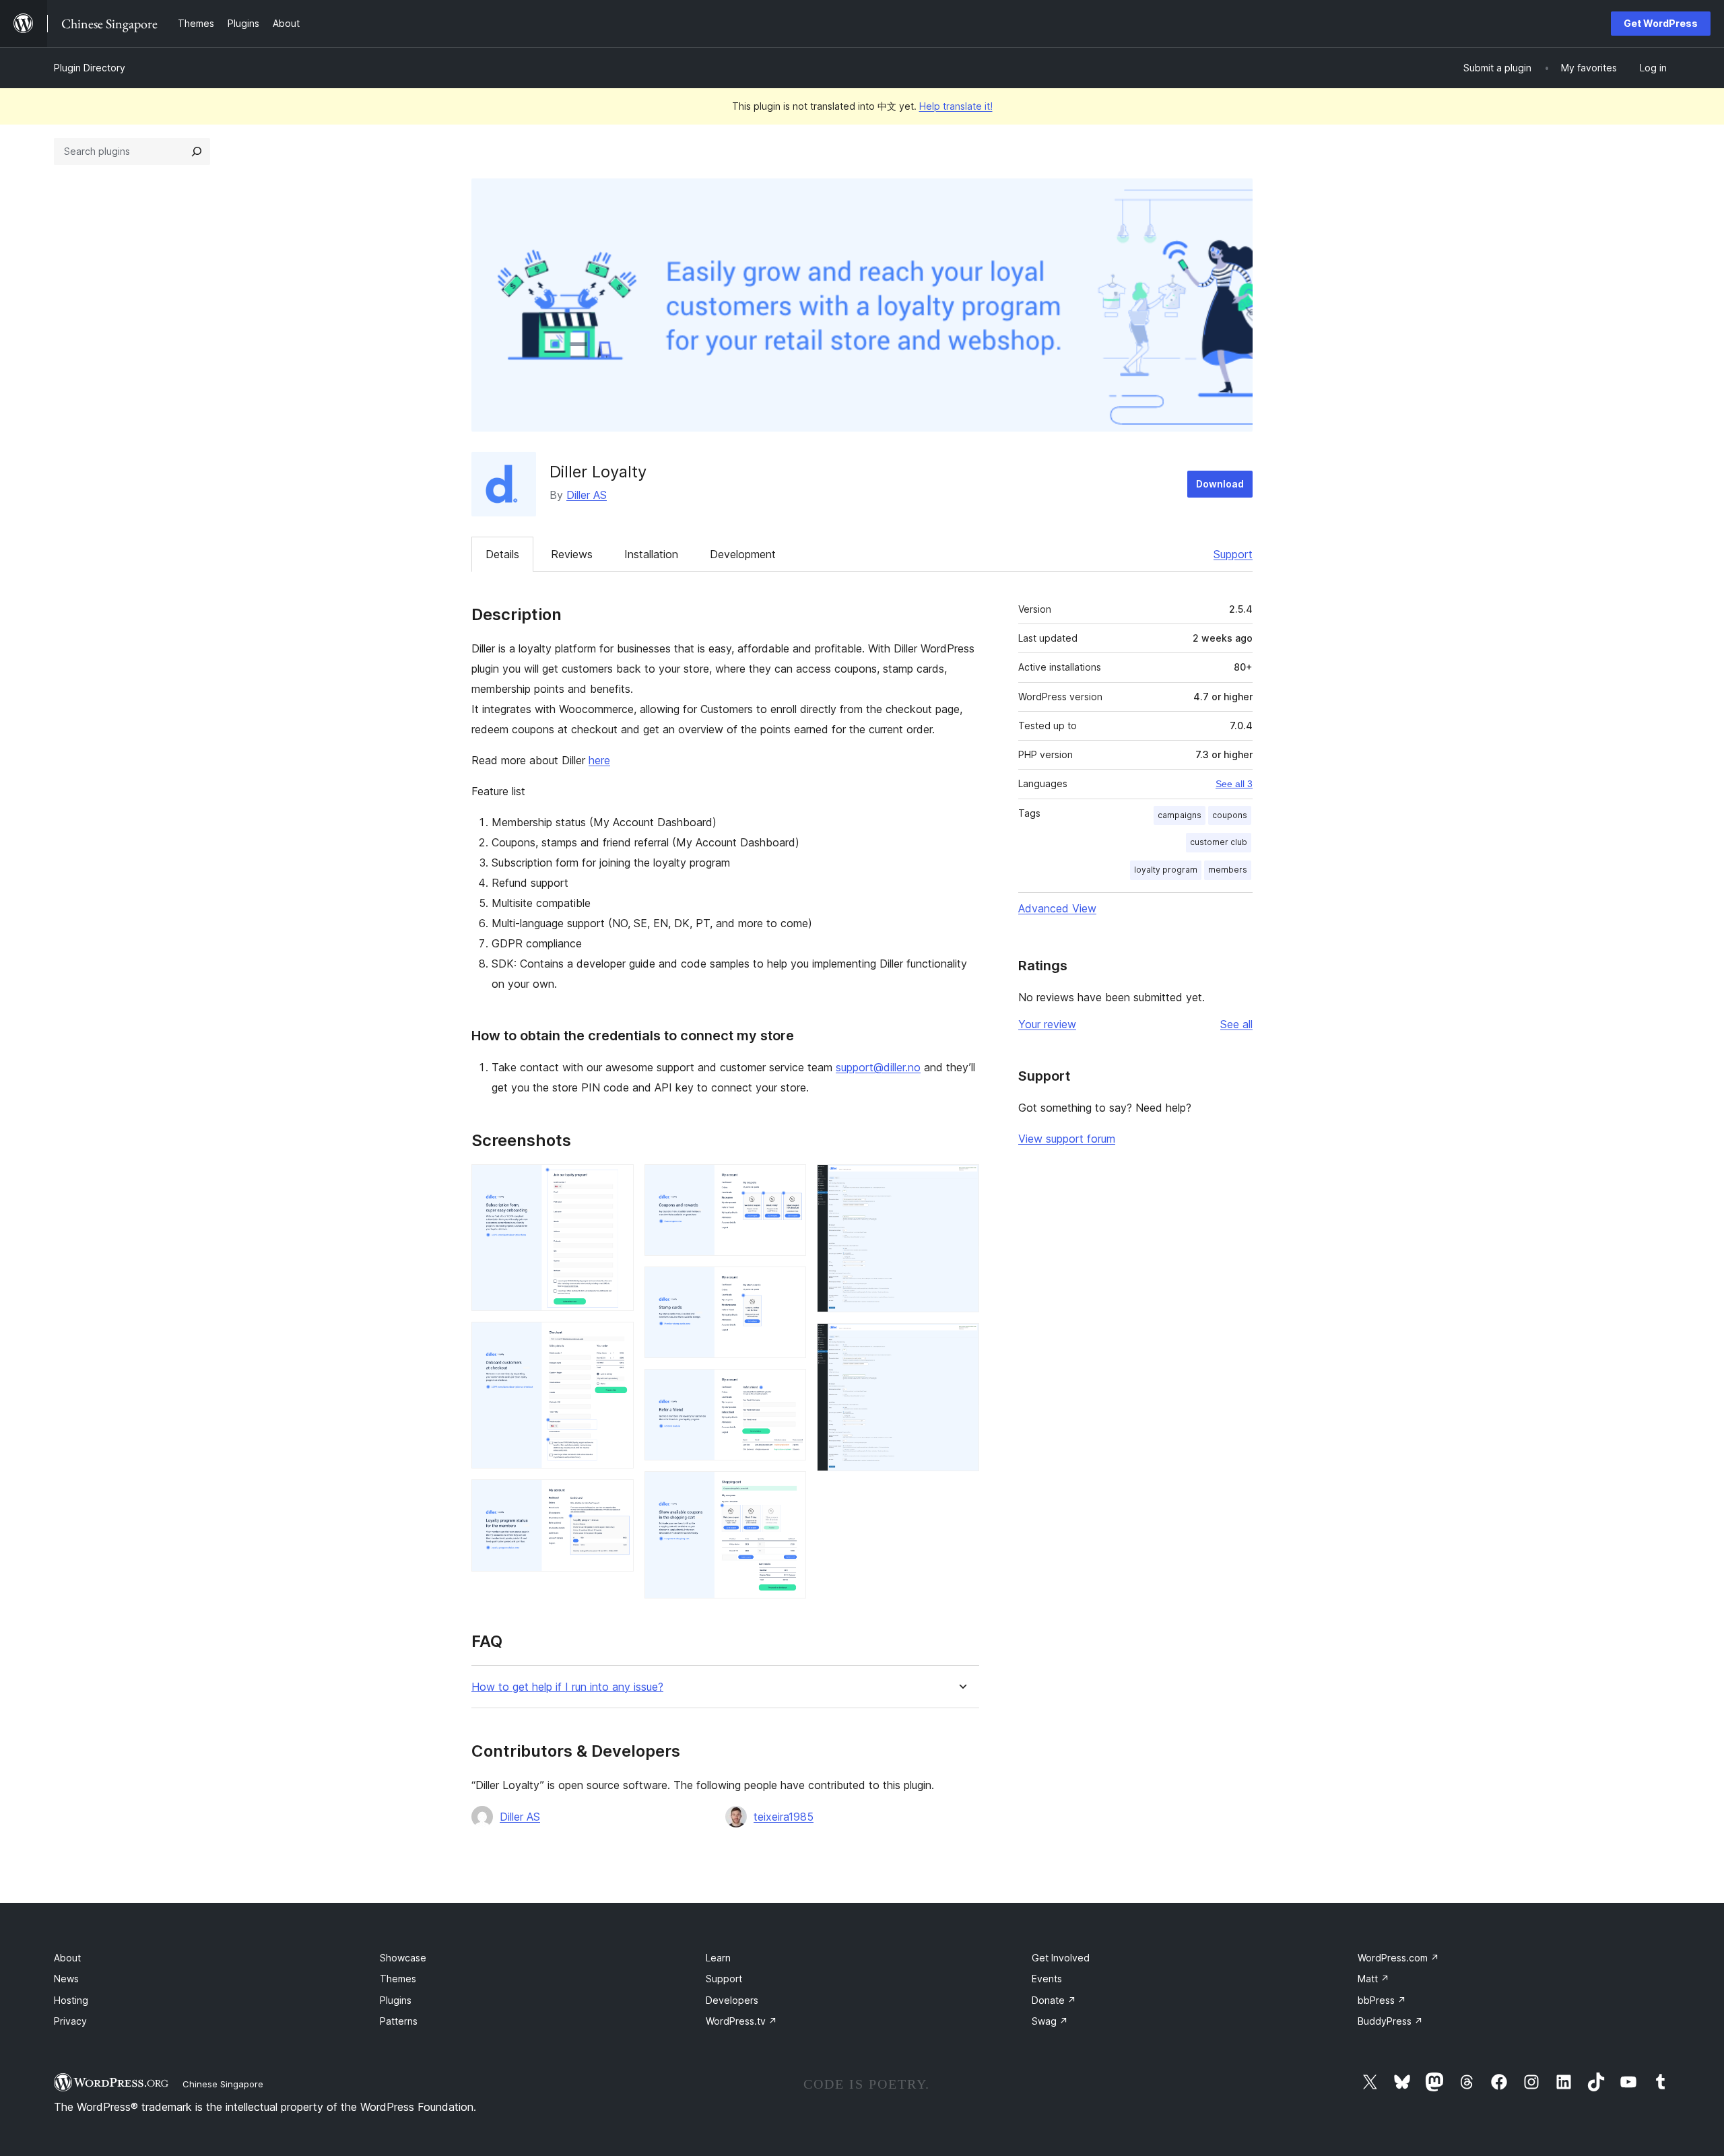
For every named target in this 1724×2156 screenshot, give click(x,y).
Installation (651, 554)
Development (743, 554)
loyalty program (1166, 870)
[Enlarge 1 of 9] (616, 1182)
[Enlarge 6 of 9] (788, 1387)
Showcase (403, 1958)
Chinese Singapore (223, 2084)
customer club (1219, 842)
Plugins (396, 2000)
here (599, 760)
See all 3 (1234, 784)
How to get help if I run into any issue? (567, 1687)
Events (1047, 1979)
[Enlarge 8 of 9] (961, 1182)
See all (1236, 1024)
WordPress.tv (741, 2021)
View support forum (1067, 1139)
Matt (1373, 1979)
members (1228, 870)
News (66, 1979)
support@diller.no (878, 1067)
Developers (732, 2000)
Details (502, 554)
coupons (1230, 815)
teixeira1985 (784, 1817)
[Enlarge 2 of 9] (616, 1340)
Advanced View (1057, 908)
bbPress (1382, 2000)
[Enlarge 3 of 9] (616, 1497)
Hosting (71, 2000)
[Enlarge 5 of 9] (788, 1285)
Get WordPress (1661, 23)
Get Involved (1061, 1958)
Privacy (70, 2021)
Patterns (399, 2021)
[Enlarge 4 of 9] (788, 1182)
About (67, 1958)
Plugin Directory (90, 68)
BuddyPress (1390, 2021)
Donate (1054, 2000)
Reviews (572, 554)
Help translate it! (956, 106)
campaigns (1180, 815)
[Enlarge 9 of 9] (961, 1341)
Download (1220, 484)
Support (1233, 554)
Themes (398, 1979)
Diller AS (587, 495)
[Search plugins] (197, 151)
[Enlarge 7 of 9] (788, 1489)
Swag (1050, 2021)
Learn (718, 1958)
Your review (1047, 1024)
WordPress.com (1398, 1958)
